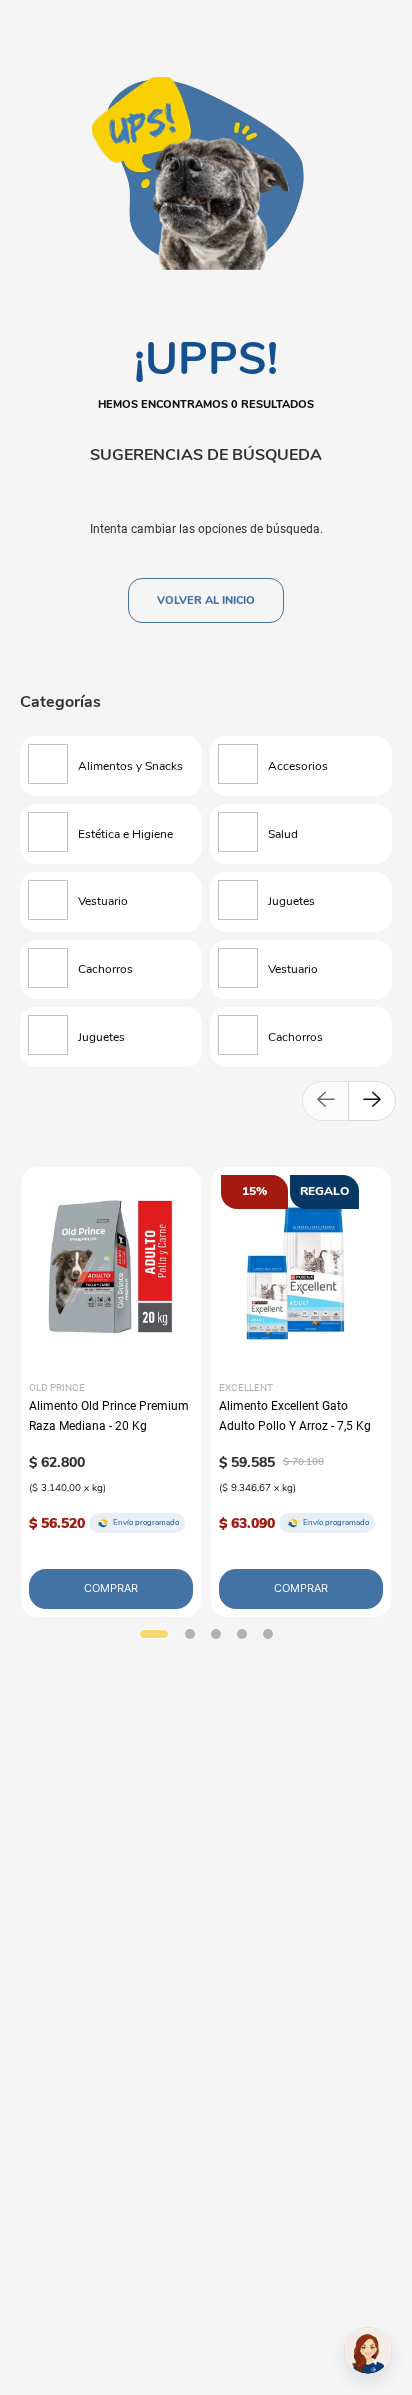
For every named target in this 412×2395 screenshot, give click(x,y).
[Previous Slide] (326, 1101)
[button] (154, 1634)
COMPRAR (111, 1588)
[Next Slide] (372, 1101)
